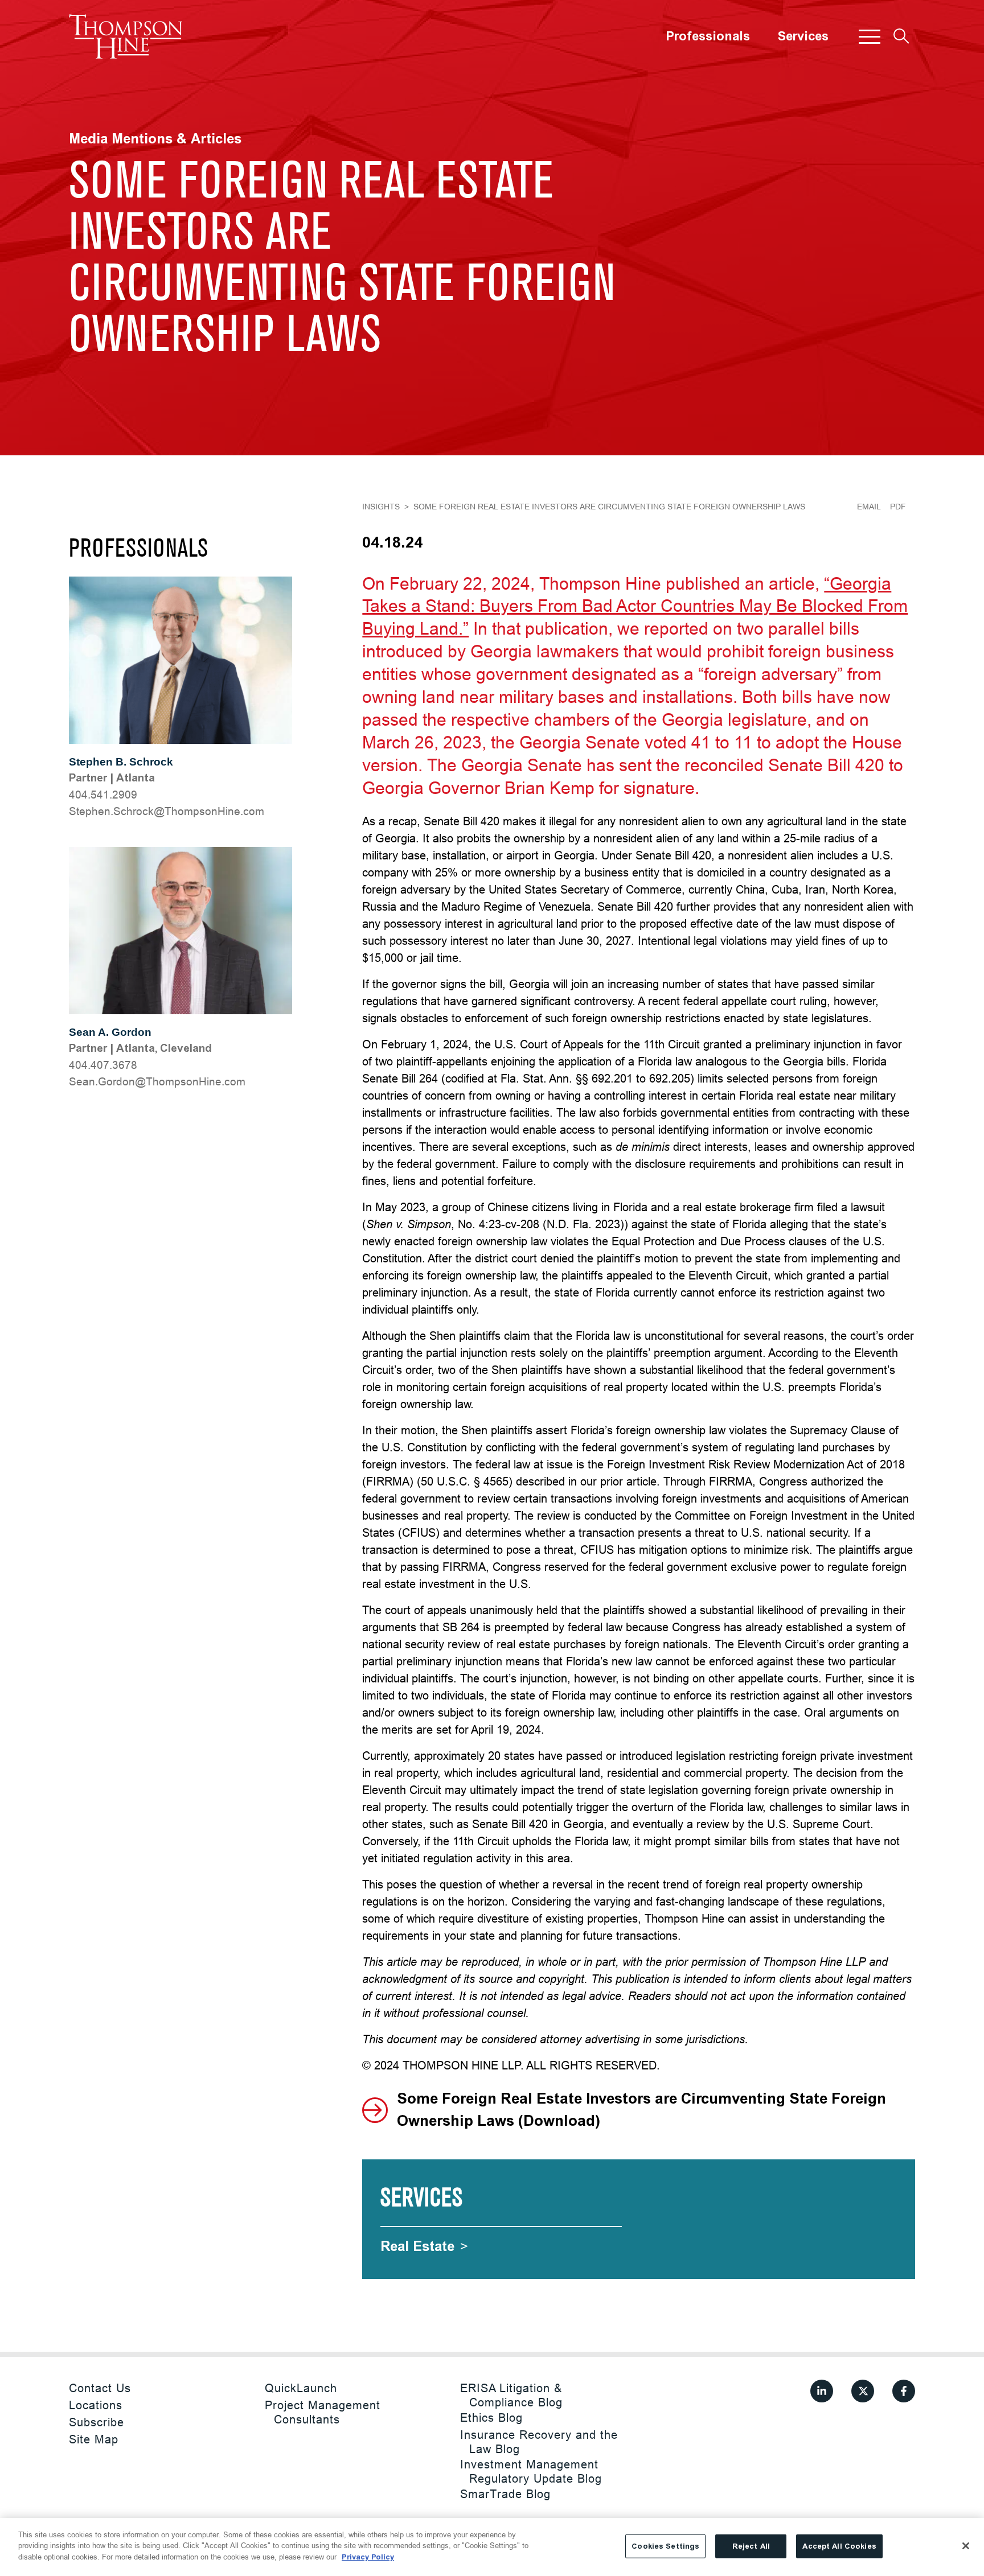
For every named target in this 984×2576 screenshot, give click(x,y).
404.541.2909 (103, 795)
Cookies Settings (665, 2546)
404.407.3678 (103, 1065)
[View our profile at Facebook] (904, 2391)
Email (869, 507)
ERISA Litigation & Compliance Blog (511, 2395)
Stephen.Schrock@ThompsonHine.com (167, 811)
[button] (870, 36)
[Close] (966, 2546)
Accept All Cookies (839, 2546)
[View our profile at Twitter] (863, 2391)
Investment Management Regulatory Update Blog (531, 2471)
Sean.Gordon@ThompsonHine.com (157, 1081)
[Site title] (126, 36)
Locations (96, 2405)
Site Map (94, 2439)
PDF (898, 507)
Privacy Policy (368, 2557)
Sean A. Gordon (110, 1032)
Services (803, 36)
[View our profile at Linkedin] (822, 2391)
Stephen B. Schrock (121, 762)
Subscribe (97, 2422)
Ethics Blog (491, 2417)
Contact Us (100, 2388)
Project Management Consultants (323, 2412)
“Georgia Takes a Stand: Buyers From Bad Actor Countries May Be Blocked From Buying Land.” (635, 606)
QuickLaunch (301, 2388)
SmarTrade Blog (505, 2494)
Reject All (751, 2546)
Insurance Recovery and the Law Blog (539, 2442)
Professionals (708, 36)
